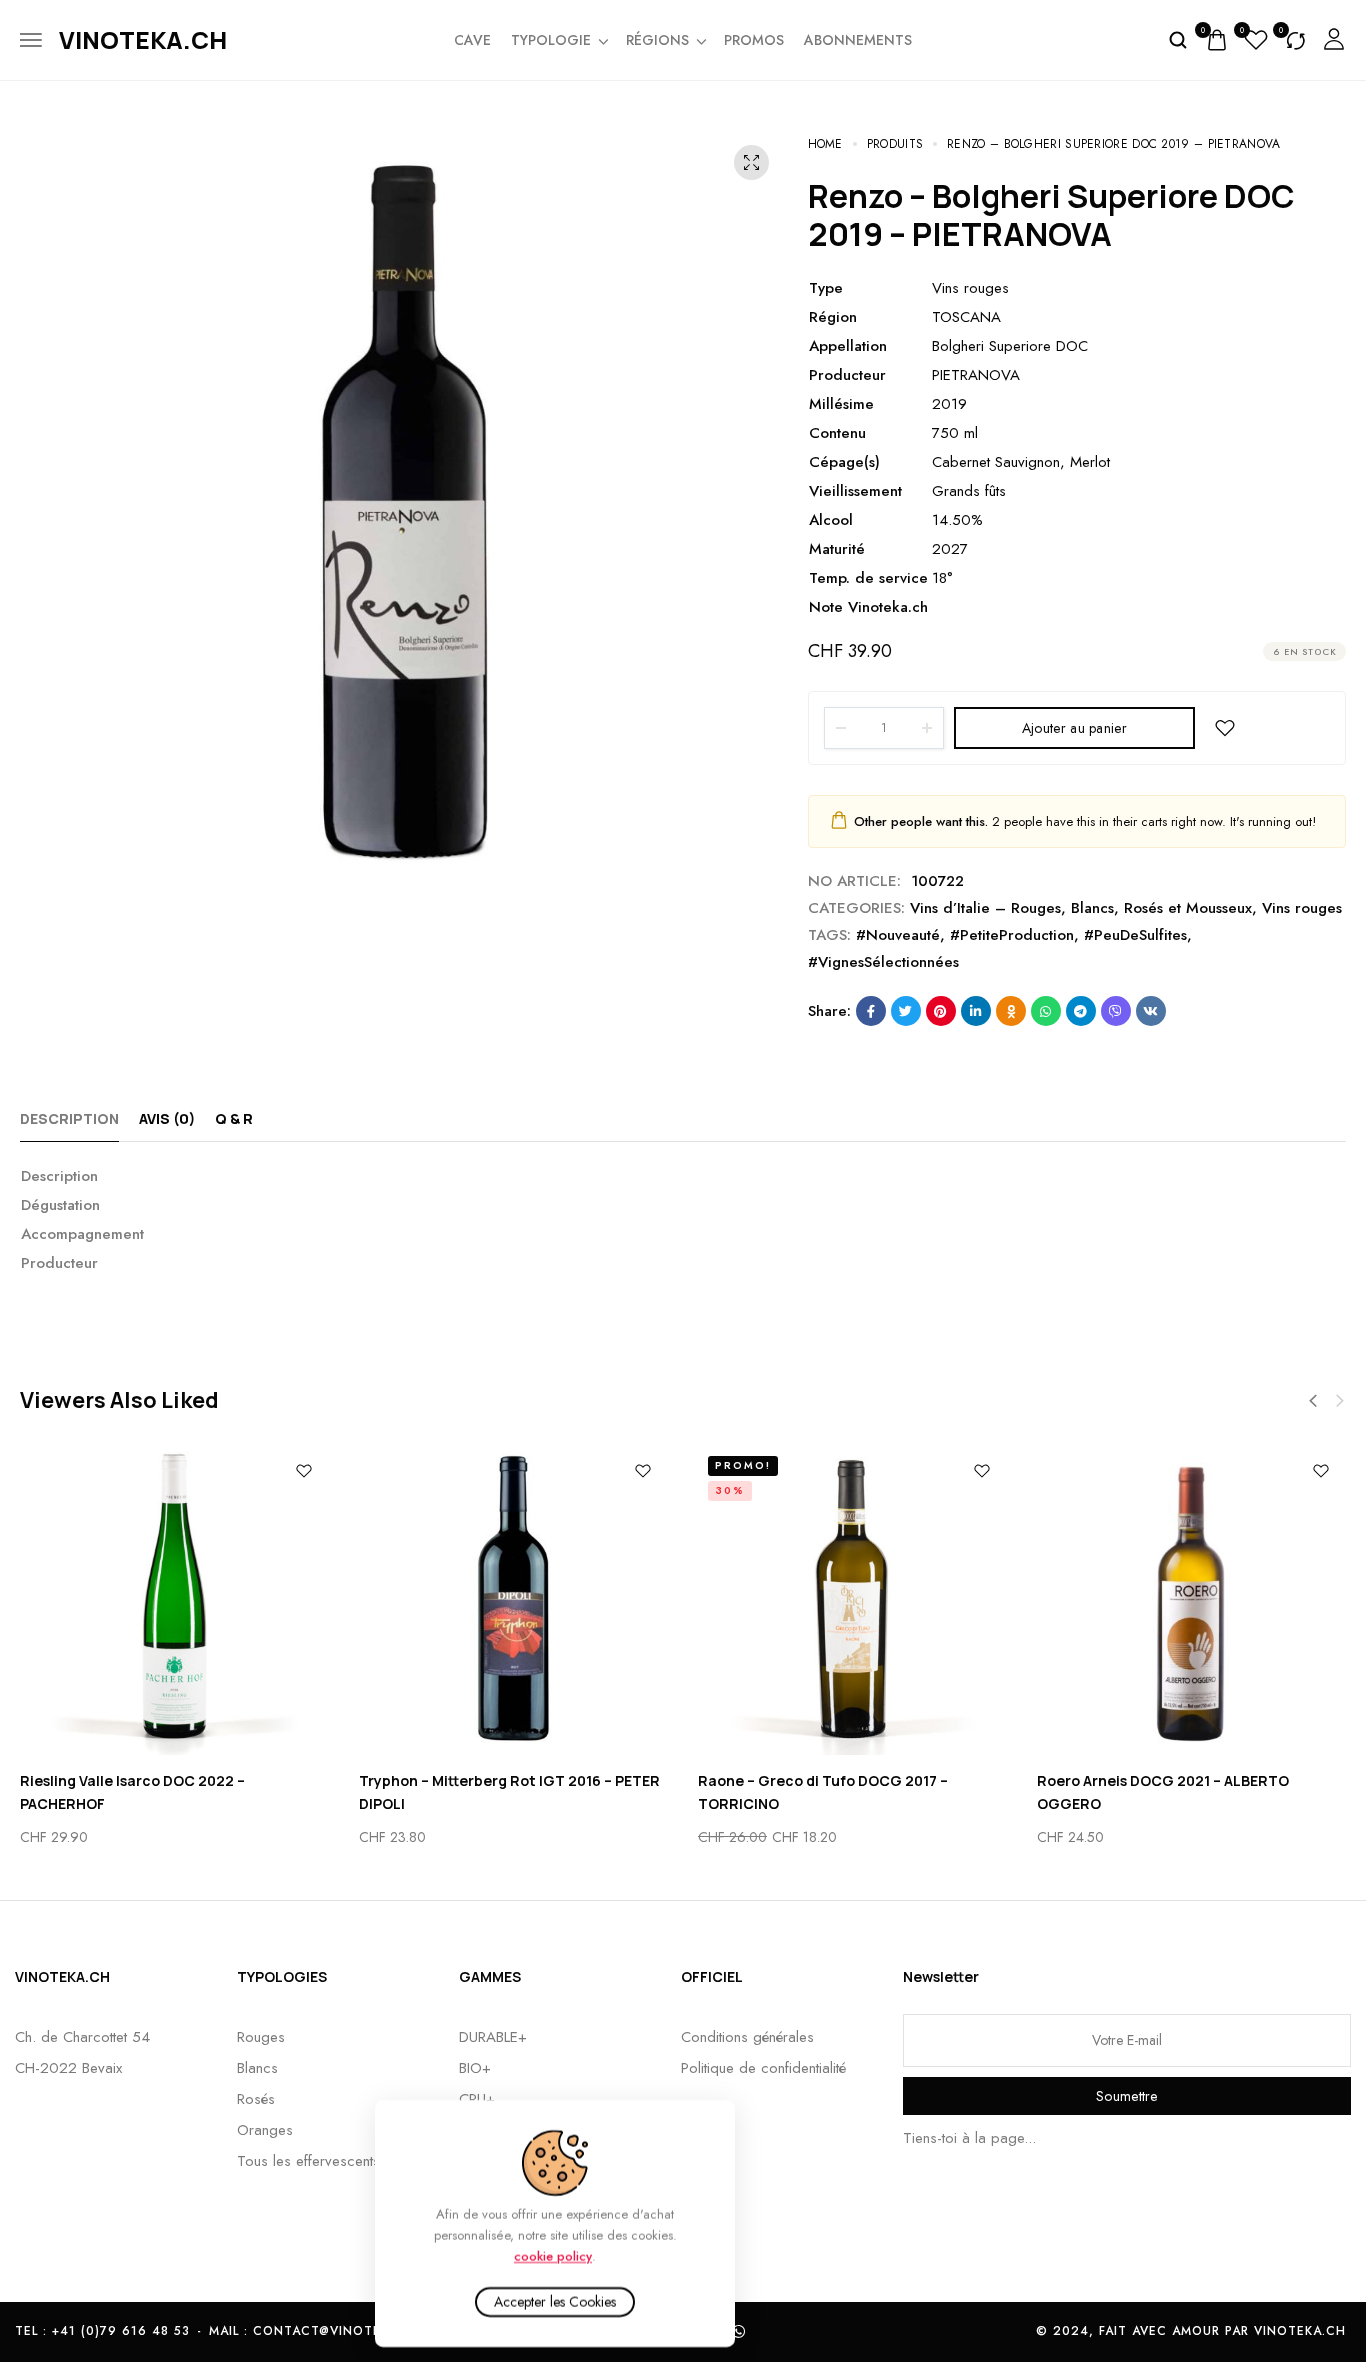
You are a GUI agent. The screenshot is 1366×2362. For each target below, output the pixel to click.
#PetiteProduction (1012, 935)
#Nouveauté (898, 935)
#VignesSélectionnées (883, 962)
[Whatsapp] (739, 2332)
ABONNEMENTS (858, 40)
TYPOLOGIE (551, 40)
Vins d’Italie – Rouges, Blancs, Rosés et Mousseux (1081, 908)
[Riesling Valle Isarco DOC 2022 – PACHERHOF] (174, 1600)
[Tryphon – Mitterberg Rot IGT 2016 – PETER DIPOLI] (513, 1600)
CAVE (472, 40)
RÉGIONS (657, 40)
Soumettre (1127, 2096)
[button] (1313, 1401)
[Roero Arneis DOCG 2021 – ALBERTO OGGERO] (1191, 1600)
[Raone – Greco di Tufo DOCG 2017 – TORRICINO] (852, 1600)
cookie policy (553, 2255)
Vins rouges (1302, 908)
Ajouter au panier (1074, 728)
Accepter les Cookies (555, 2302)
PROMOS (754, 40)
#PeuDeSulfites (1135, 935)
